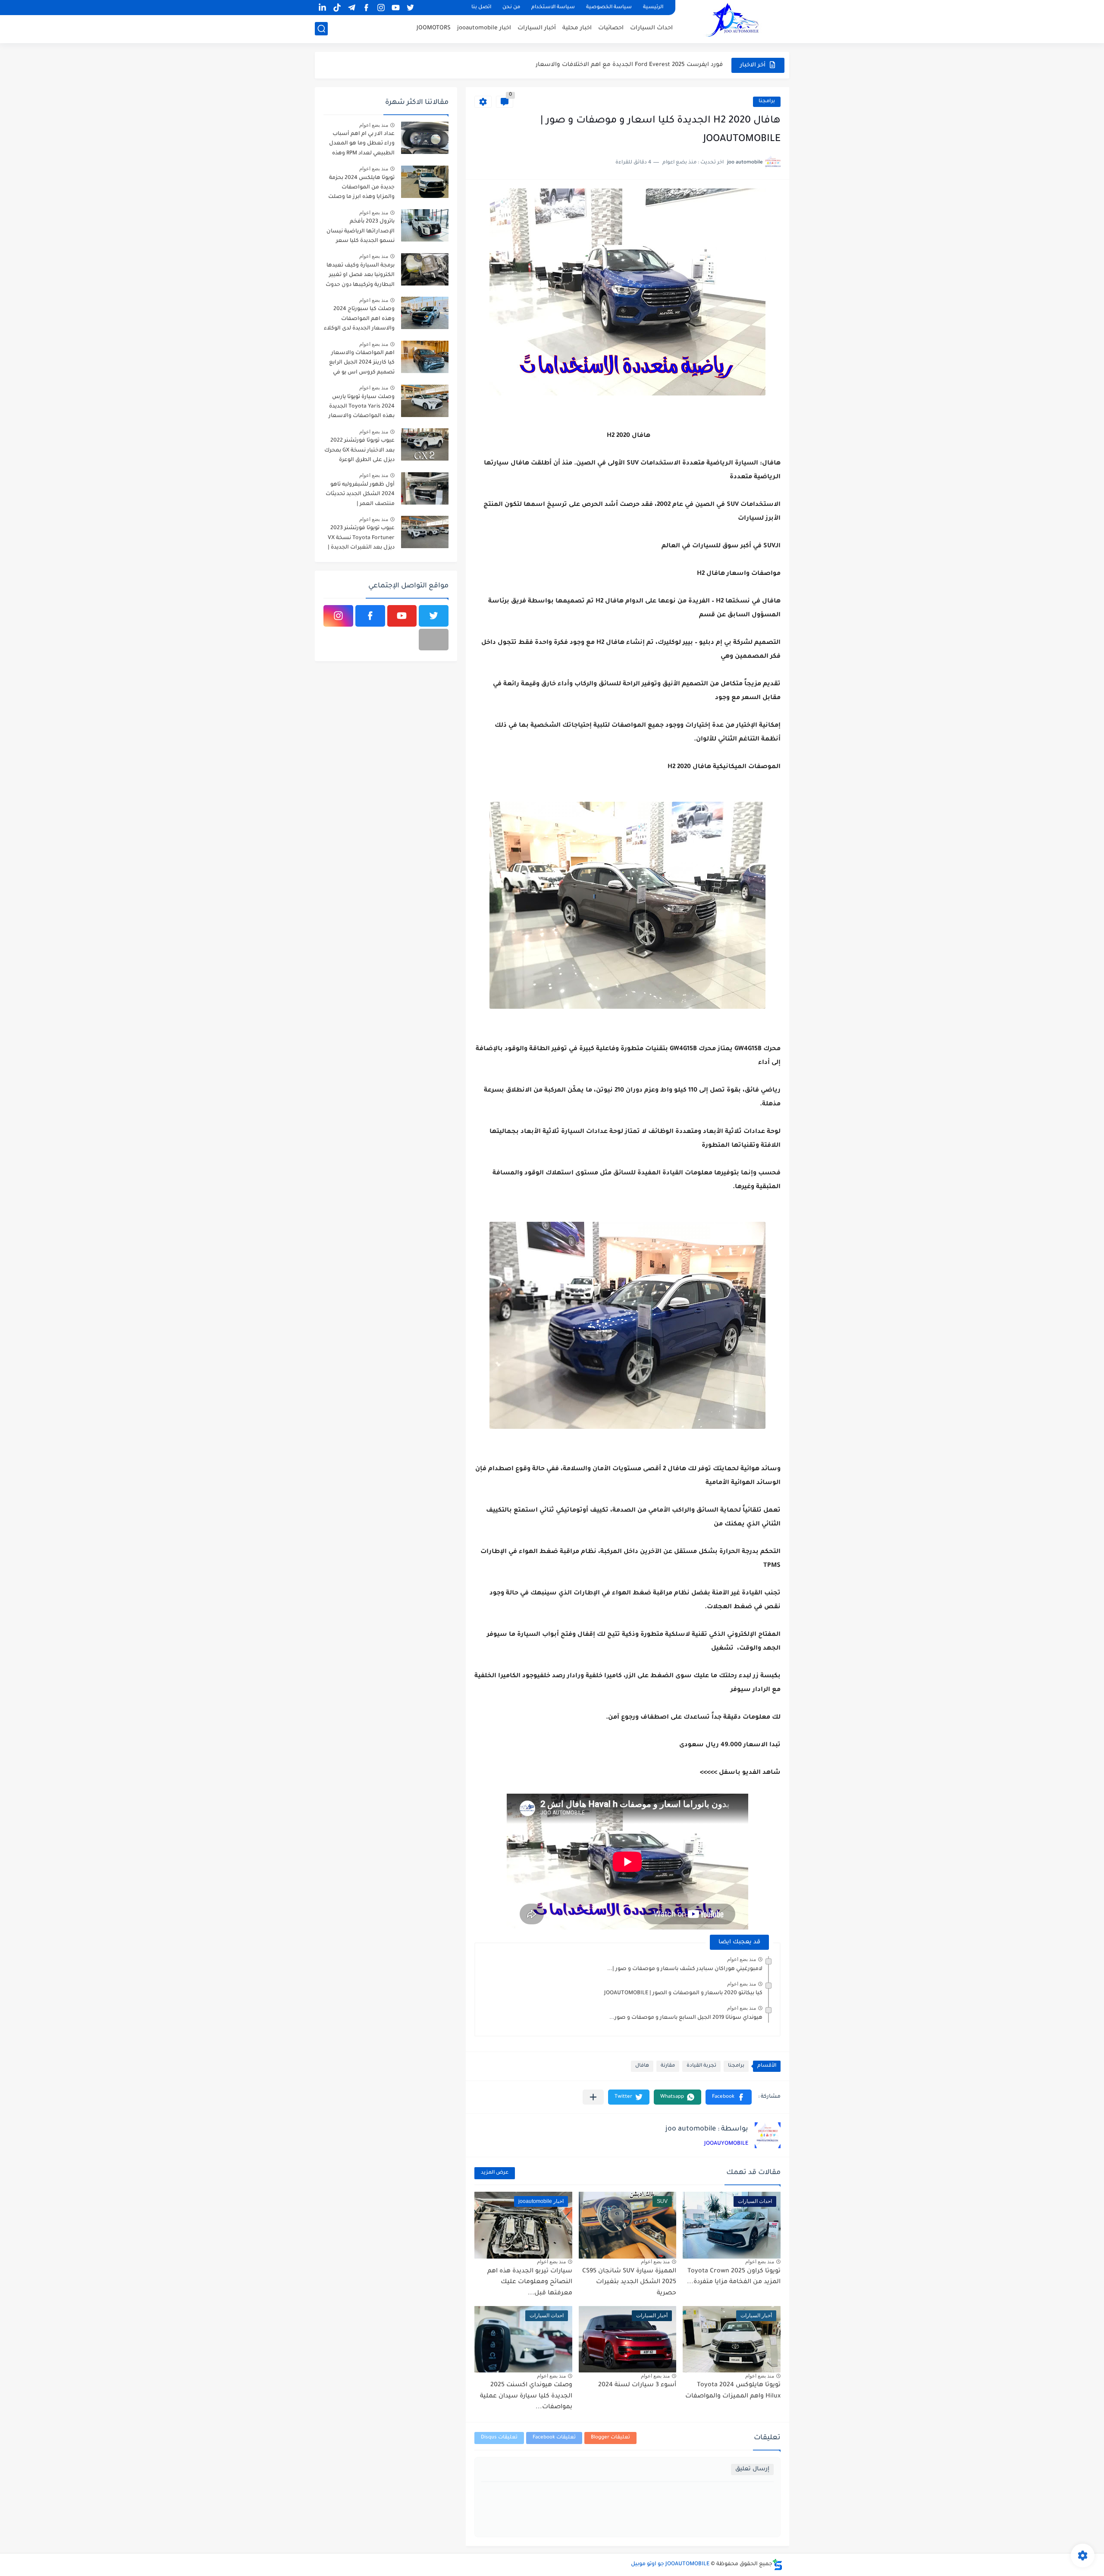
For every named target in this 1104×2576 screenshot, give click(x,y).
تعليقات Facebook (554, 2438)
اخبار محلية (577, 28)
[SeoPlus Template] (778, 2565)
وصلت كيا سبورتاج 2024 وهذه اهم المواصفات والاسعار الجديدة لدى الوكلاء (359, 319)
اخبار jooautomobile (484, 28)
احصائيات (611, 28)
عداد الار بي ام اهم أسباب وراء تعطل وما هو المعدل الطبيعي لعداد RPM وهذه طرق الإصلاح (362, 145)
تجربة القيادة (701, 2066)
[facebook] (366, 8)
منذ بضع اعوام (742, 1959)
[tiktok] (337, 8)
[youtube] (395, 8)
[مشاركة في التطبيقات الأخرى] (593, 2097)
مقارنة (668, 2066)
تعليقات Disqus (499, 2438)
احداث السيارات (651, 28)
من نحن (511, 8)
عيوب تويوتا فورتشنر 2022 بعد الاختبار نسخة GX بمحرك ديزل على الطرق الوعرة (359, 450)
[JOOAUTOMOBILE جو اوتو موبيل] (735, 21)
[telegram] (351, 8)
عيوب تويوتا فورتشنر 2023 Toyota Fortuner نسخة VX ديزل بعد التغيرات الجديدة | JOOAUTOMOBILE (361, 539)
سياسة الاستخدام (553, 8)
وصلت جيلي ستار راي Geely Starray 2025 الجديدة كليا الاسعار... (637, 65)
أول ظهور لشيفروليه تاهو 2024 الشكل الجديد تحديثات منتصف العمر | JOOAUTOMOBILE (360, 496)
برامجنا (767, 102)
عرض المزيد (495, 2173)
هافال (642, 2066)
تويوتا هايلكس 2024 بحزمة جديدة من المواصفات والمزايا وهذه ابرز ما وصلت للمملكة (361, 189)
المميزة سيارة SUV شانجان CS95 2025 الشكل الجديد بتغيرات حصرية (629, 2283)
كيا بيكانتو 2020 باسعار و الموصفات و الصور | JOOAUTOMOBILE (683, 1993)
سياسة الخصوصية (609, 8)
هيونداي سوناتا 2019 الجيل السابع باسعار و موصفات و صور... (686, 2018)
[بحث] (321, 29)
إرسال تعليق (752, 2469)
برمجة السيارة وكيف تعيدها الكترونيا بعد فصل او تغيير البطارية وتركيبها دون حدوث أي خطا (360, 277)
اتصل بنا (481, 8)
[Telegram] (434, 640)
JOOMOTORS (434, 28)
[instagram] (381, 8)
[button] (729, 2097)
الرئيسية (653, 8)
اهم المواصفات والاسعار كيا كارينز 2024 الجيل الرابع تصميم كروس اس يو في (362, 363)
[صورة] (425, 138)
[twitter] (410, 8)
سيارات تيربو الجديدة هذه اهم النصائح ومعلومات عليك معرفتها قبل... (530, 2283)
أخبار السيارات (537, 28)
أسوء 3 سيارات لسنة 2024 (637, 2385)
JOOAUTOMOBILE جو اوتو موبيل (670, 2564)
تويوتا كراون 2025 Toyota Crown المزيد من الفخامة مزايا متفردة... (734, 2277)
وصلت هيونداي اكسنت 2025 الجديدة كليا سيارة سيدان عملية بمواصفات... (526, 2396)
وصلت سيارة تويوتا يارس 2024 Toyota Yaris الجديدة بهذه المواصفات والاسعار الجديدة (362, 408)
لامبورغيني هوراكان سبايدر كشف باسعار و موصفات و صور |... (685, 1969)
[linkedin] (322, 8)
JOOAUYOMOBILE (726, 2144)
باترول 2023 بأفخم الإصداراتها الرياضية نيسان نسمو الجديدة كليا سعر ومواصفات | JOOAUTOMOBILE (361, 233)
